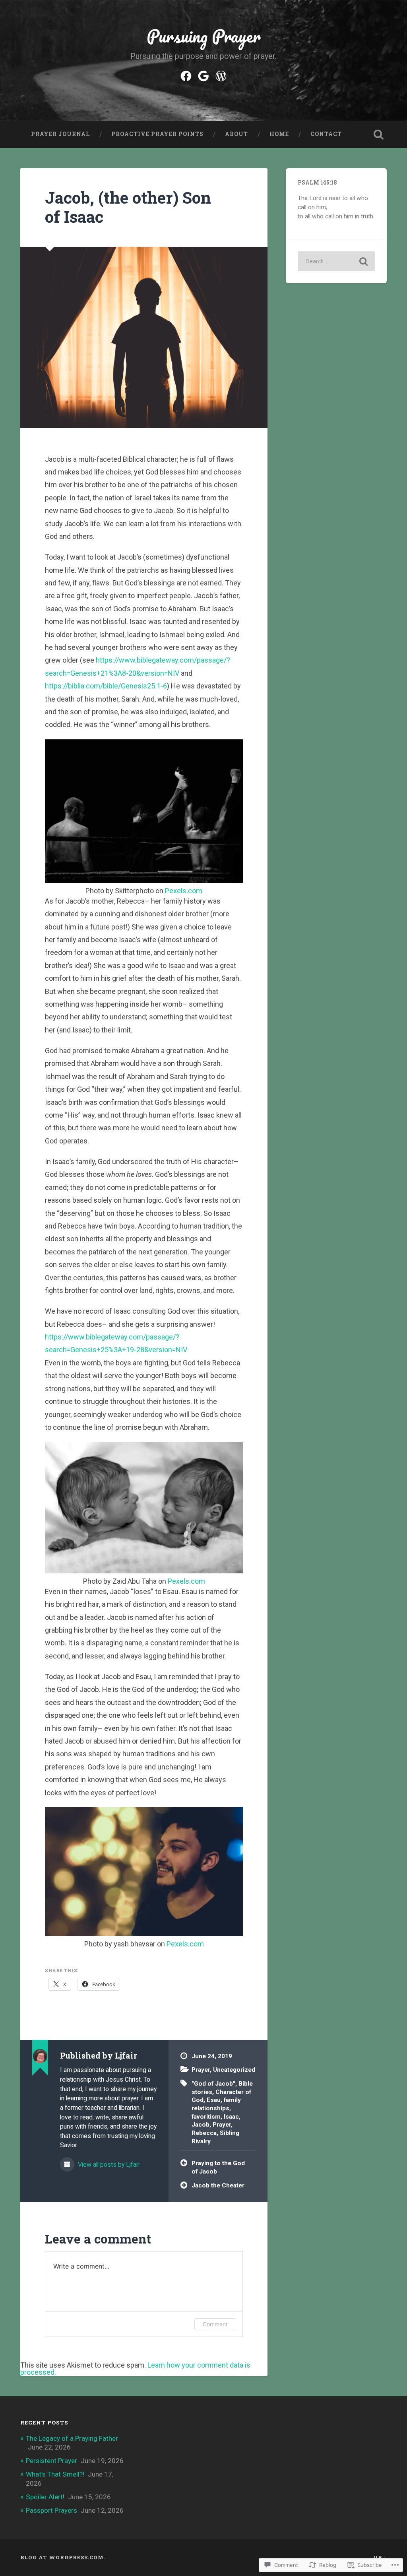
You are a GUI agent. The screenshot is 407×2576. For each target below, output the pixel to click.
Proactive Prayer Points (157, 134)
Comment (215, 2324)
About (236, 134)
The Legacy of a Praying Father (72, 2438)
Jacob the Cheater (218, 2185)
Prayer (201, 2070)
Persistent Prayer (51, 2461)
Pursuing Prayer (204, 36)
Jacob (201, 2125)
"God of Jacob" (213, 2084)
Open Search (379, 134)
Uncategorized (234, 2070)
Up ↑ (380, 2557)
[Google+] (203, 75)
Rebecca (204, 2133)
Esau (214, 2100)
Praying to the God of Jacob (218, 2167)
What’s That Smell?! (55, 2474)
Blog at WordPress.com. (63, 2557)
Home (279, 134)
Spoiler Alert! (45, 2497)
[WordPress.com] (221, 75)
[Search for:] (336, 261)
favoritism (206, 2117)
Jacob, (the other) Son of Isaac (128, 207)
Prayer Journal (60, 134)
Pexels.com (184, 891)
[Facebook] (186, 75)
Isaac (231, 2117)
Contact (326, 134)
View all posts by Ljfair (108, 2165)
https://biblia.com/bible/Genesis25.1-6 (106, 686)
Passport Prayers (51, 2510)
